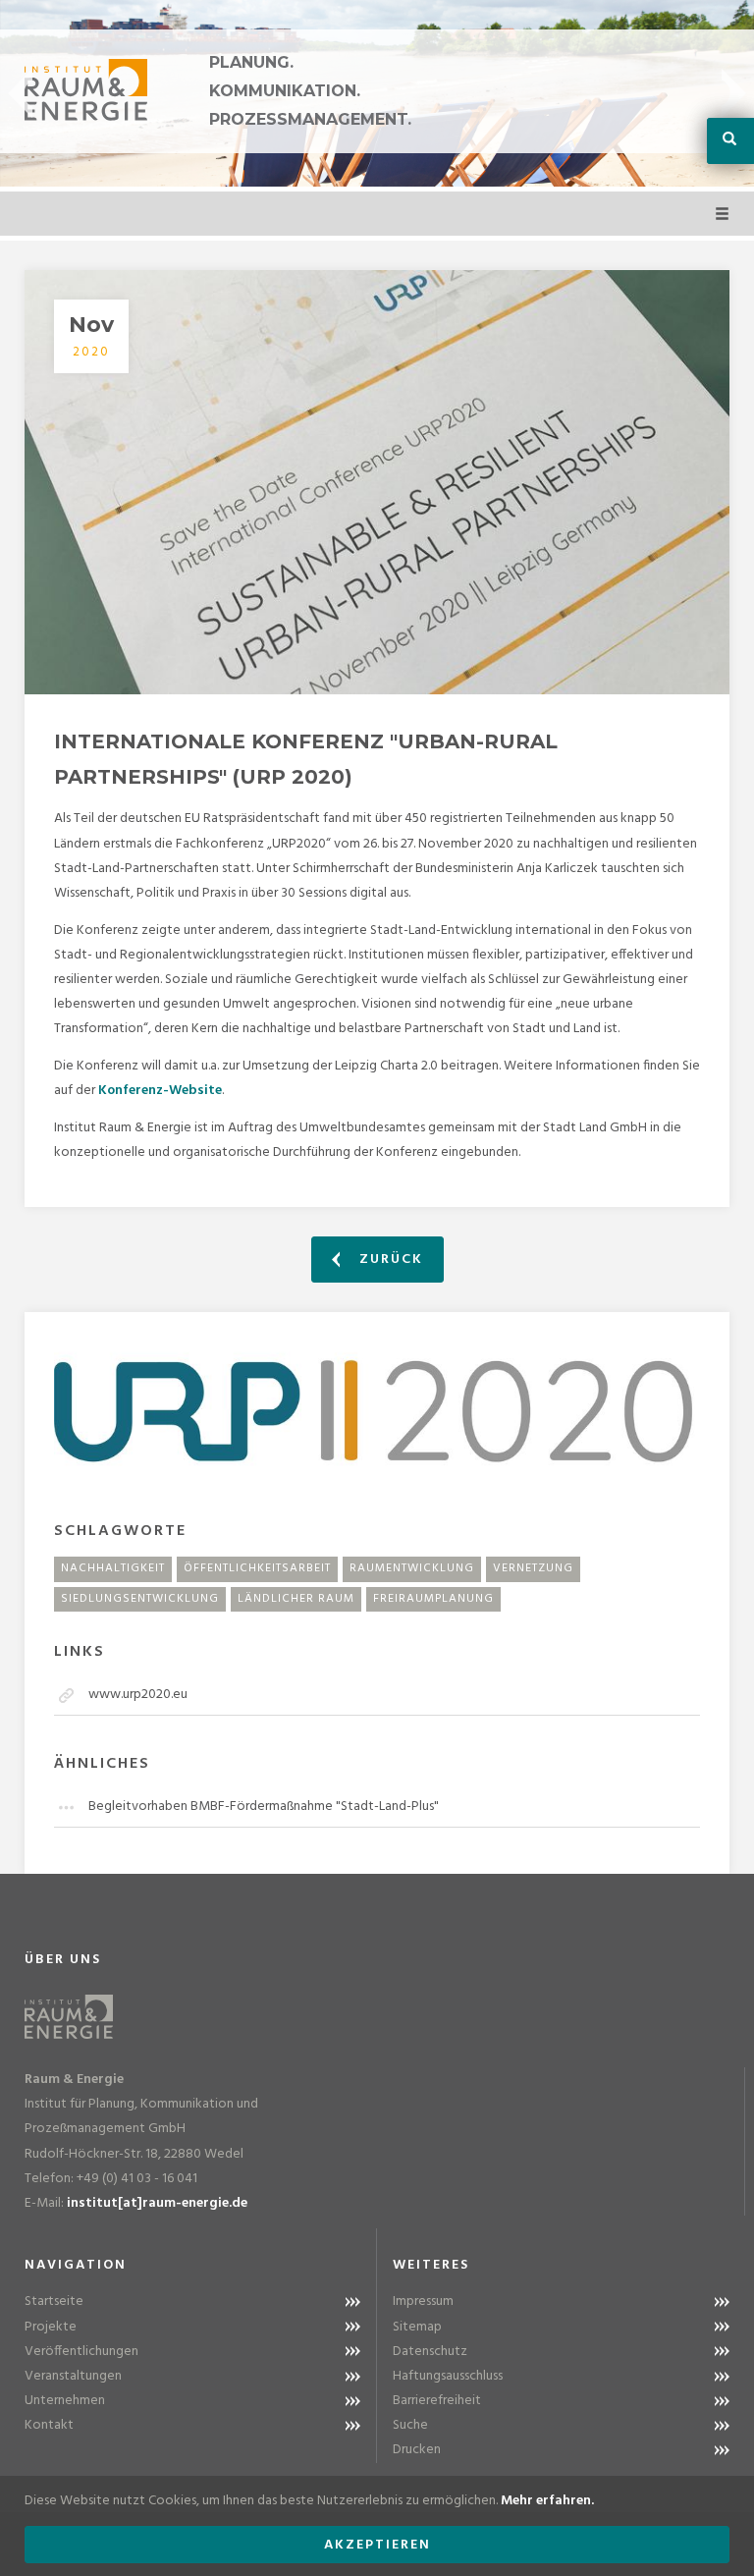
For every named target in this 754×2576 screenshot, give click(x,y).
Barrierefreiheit (437, 2401)
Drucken (417, 2450)
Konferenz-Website (160, 1091)
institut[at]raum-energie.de (157, 2203)
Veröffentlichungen (81, 2352)
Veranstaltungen (73, 2376)
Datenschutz (430, 2352)
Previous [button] (20, 93)
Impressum (423, 2302)
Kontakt (49, 2425)
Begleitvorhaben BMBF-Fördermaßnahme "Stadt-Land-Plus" (264, 1807)
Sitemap (417, 2327)
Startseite (54, 2302)
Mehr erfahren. (547, 2501)
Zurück (389, 1260)
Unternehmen (65, 2401)
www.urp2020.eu (138, 1695)
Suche (410, 2425)
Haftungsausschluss (448, 2376)
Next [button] (734, 93)
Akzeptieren (377, 2545)
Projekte (51, 2327)
